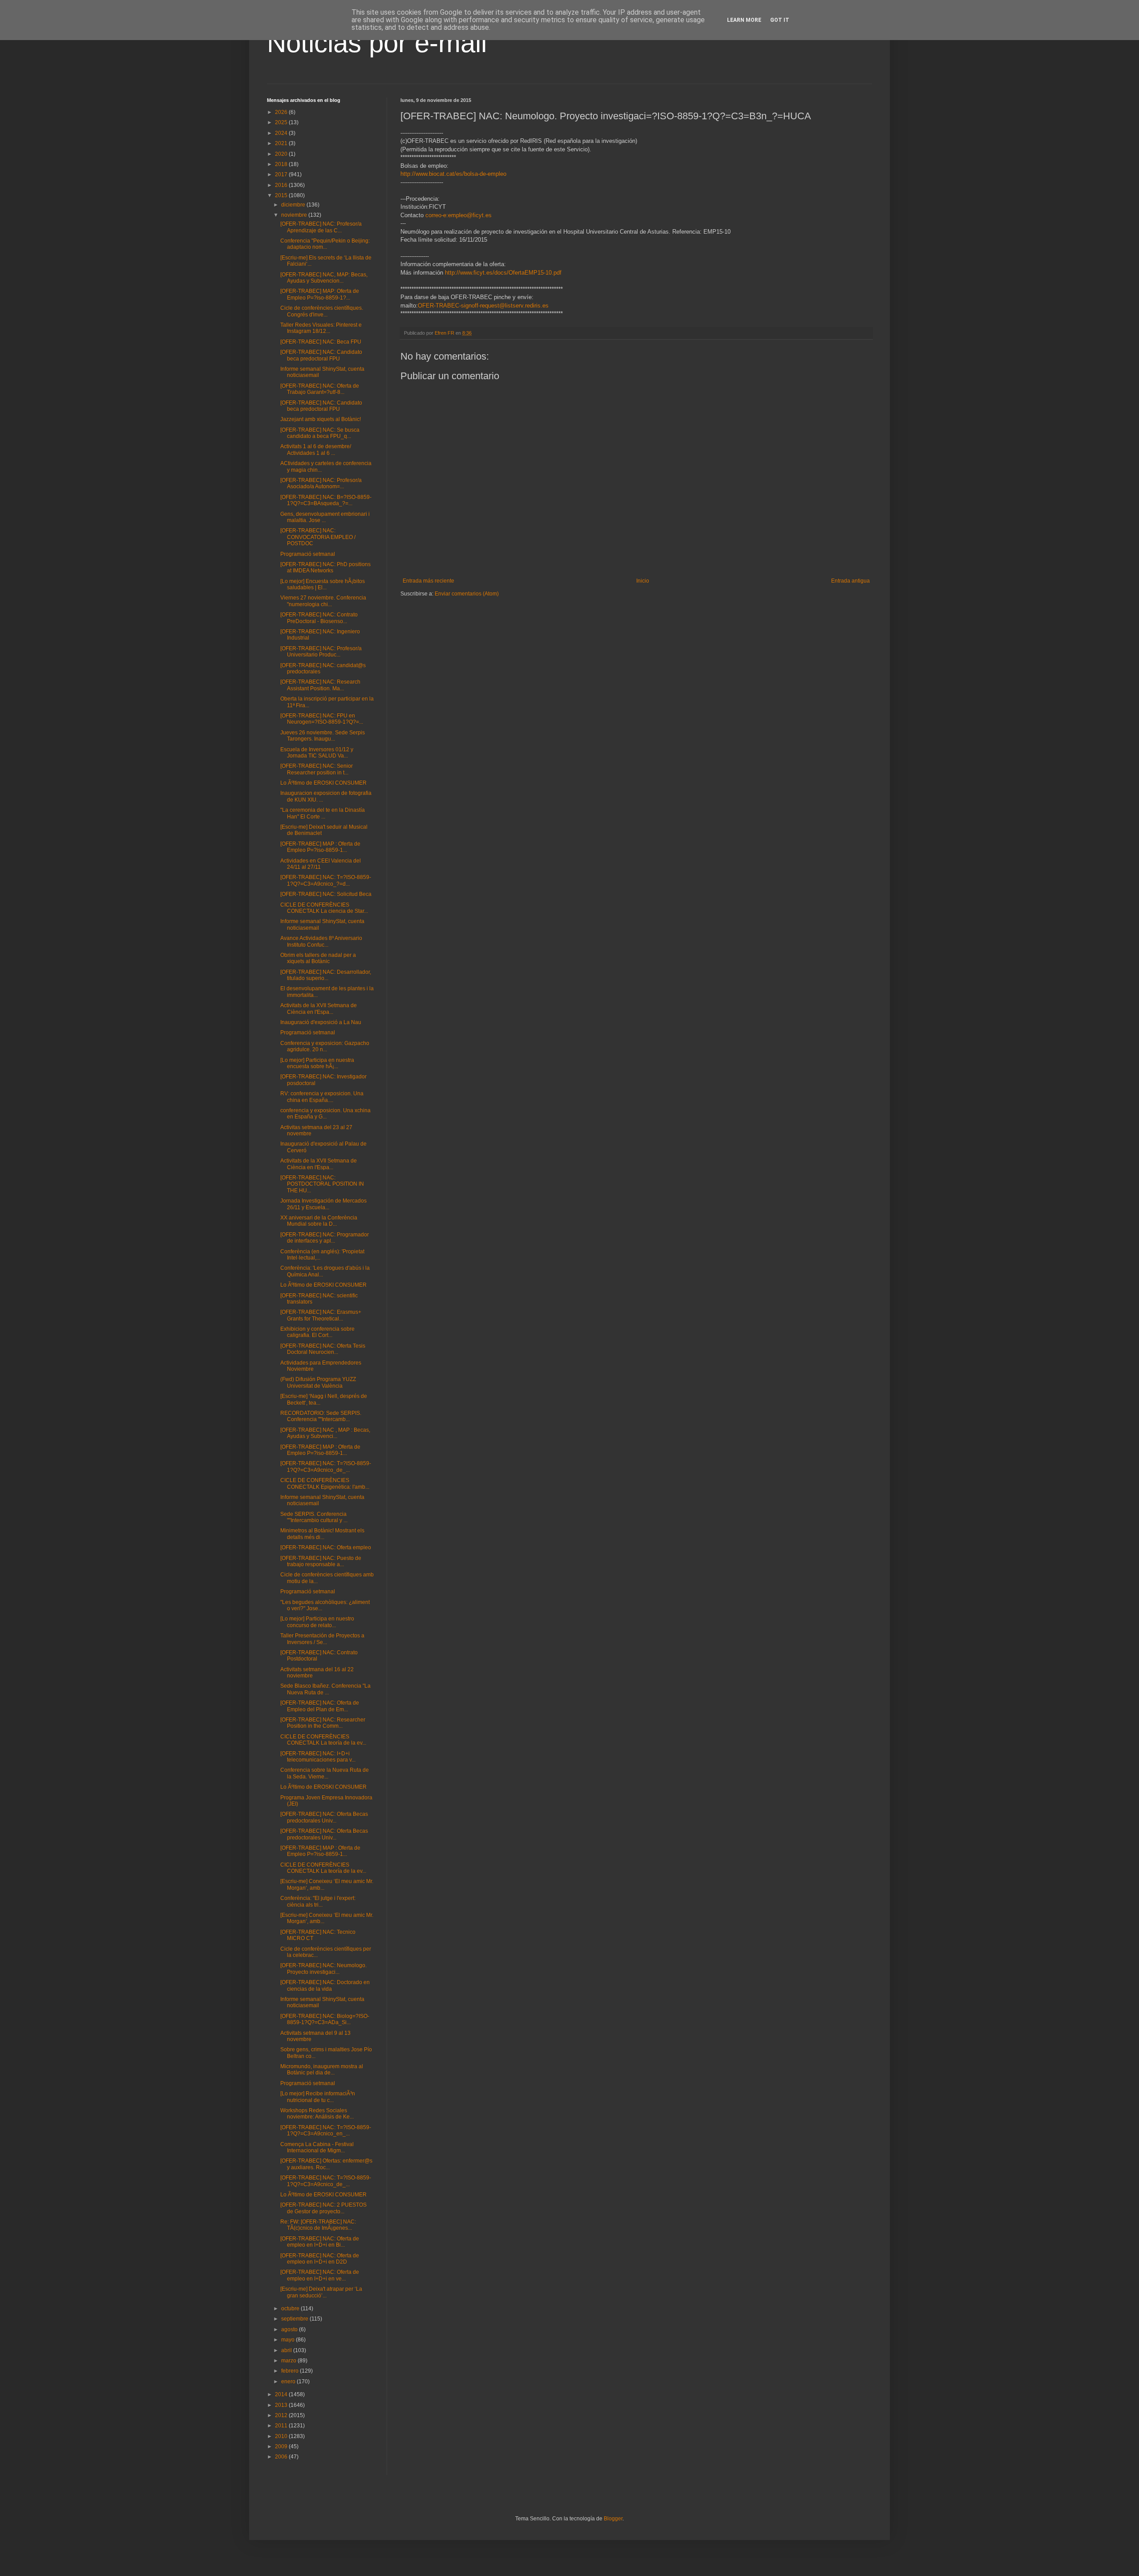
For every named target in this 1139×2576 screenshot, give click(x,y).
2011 (282, 2426)
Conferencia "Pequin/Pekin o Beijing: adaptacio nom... (325, 244)
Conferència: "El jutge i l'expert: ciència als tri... (318, 1901)
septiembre (295, 2319)
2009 (282, 2446)
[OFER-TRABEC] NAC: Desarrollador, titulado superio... (326, 975)
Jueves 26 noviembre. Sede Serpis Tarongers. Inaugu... (323, 736)
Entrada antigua (850, 581)
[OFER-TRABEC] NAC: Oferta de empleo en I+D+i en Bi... (320, 2242)
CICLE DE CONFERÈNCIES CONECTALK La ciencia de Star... (324, 908)
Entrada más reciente (428, 581)
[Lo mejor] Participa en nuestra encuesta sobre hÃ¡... (317, 1063)
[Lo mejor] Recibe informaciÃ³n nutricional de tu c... (318, 2097)
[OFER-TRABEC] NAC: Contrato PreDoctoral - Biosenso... (319, 618)
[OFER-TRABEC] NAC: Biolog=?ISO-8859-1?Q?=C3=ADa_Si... (325, 2019)
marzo (289, 2361)
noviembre (295, 215)
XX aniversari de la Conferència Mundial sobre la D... (319, 1221)
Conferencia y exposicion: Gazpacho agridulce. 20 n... (325, 1046)
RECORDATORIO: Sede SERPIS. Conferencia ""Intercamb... (321, 1416)
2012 (282, 2415)
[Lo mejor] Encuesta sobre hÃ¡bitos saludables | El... (323, 584)
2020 (282, 154)
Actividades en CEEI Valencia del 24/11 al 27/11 (321, 864)
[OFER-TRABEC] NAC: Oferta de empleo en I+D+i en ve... (320, 2275)
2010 (282, 2436)
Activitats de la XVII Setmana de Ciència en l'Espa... (319, 1009)
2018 (282, 164)
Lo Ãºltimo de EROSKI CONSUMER (323, 783)
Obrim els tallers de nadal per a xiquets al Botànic (318, 958)
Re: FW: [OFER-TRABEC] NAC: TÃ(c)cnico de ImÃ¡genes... (318, 2225)
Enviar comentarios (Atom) (467, 594)
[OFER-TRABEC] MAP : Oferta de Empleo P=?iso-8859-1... (320, 847)
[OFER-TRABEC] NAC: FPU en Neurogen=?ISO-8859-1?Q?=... (322, 719)
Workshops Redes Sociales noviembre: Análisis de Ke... (317, 2114)
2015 (282, 195)
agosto (290, 2329)
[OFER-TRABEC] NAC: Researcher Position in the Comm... (323, 1723)
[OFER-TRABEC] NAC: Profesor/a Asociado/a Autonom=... (321, 483)
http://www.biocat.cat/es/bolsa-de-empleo (453, 174)
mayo (289, 2340)
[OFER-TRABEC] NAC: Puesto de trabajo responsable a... (321, 1561)
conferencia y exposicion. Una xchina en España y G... (325, 1114)
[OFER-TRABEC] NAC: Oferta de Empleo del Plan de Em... (320, 1706)
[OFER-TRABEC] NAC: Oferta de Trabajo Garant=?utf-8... (320, 389)
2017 (282, 174)
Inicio (643, 581)
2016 (282, 185)
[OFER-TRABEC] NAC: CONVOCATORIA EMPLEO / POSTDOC (318, 537)
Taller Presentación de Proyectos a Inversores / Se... (322, 1639)
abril (287, 2350)
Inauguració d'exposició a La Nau (321, 1022)
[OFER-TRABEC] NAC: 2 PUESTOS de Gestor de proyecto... (323, 2208)
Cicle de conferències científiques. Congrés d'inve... (322, 311)
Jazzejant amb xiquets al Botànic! (321, 419)
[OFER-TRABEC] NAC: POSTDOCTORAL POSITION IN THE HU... (322, 1184)
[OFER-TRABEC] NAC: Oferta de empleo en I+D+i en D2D (320, 2259)
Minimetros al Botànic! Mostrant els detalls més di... (322, 1534)
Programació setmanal (308, 554)
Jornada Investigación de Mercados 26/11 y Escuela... (323, 1204)
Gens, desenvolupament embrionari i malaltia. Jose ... (325, 517)
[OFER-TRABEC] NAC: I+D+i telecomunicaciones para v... (318, 1757)
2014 (282, 2394)
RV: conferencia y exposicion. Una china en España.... (322, 1097)
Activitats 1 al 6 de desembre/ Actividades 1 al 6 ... (316, 450)
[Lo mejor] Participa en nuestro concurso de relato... (317, 1622)
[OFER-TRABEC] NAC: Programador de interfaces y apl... (325, 1238)
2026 (282, 112)
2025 (282, 122)
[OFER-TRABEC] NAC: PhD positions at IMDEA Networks (325, 567)
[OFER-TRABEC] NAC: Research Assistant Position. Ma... (320, 685)
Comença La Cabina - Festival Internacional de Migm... (317, 2147)
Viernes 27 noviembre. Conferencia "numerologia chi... (323, 601)
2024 (282, 133)
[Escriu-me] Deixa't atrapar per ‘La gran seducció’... (321, 2292)
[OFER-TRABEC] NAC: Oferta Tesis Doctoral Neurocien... (323, 1349)
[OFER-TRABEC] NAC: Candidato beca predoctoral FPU (321, 355)
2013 (282, 2405)
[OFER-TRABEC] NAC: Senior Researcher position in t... (317, 769)
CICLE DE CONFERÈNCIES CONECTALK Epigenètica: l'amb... (325, 1483)
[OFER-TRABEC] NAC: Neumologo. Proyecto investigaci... (323, 1968)
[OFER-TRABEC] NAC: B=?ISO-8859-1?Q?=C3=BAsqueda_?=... (326, 500)
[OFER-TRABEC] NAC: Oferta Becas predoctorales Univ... (324, 1817)
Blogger (613, 2519)
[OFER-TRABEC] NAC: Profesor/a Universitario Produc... (321, 652)
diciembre (294, 205)
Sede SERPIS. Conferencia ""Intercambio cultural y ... (314, 1517)
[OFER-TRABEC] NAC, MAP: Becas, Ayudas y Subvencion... (324, 278)
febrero (291, 2371)
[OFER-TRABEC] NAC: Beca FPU (321, 342)
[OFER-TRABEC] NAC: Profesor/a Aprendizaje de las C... (321, 227)
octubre (291, 2309)
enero (289, 2382)
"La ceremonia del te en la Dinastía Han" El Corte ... (323, 813)
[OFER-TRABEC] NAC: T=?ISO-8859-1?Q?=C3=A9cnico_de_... (326, 1466)
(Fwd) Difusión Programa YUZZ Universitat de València (318, 1382)
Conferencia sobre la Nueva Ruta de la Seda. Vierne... (325, 1773)
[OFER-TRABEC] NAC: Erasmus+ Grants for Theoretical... (321, 1315)
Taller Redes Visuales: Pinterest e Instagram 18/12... (321, 328)
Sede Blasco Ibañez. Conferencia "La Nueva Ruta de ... (325, 1689)
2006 (282, 2457)
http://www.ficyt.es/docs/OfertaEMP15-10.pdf (503, 273)
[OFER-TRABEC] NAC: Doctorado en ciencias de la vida (325, 1985)
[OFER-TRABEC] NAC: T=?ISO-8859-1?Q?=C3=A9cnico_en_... (326, 2130)
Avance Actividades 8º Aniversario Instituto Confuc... (321, 941)
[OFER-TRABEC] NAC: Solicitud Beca (326, 894)
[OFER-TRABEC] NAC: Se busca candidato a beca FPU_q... (320, 433)
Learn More (744, 20)
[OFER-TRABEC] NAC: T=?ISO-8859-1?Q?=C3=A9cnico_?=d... (326, 880)
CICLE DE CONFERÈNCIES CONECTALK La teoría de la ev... (323, 1740)
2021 (282, 143)
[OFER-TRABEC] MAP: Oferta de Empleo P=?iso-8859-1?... (320, 294)
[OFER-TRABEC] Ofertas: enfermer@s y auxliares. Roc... (326, 2164)
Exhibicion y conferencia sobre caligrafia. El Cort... (317, 1332)
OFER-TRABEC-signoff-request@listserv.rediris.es (483, 306)
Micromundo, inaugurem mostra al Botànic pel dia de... (322, 2070)
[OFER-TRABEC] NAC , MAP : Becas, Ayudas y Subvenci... (325, 1433)
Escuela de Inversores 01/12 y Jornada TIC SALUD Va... (317, 753)
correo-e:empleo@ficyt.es (458, 215)
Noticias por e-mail (377, 43)
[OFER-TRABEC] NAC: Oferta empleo (326, 1547)
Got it (780, 20)
